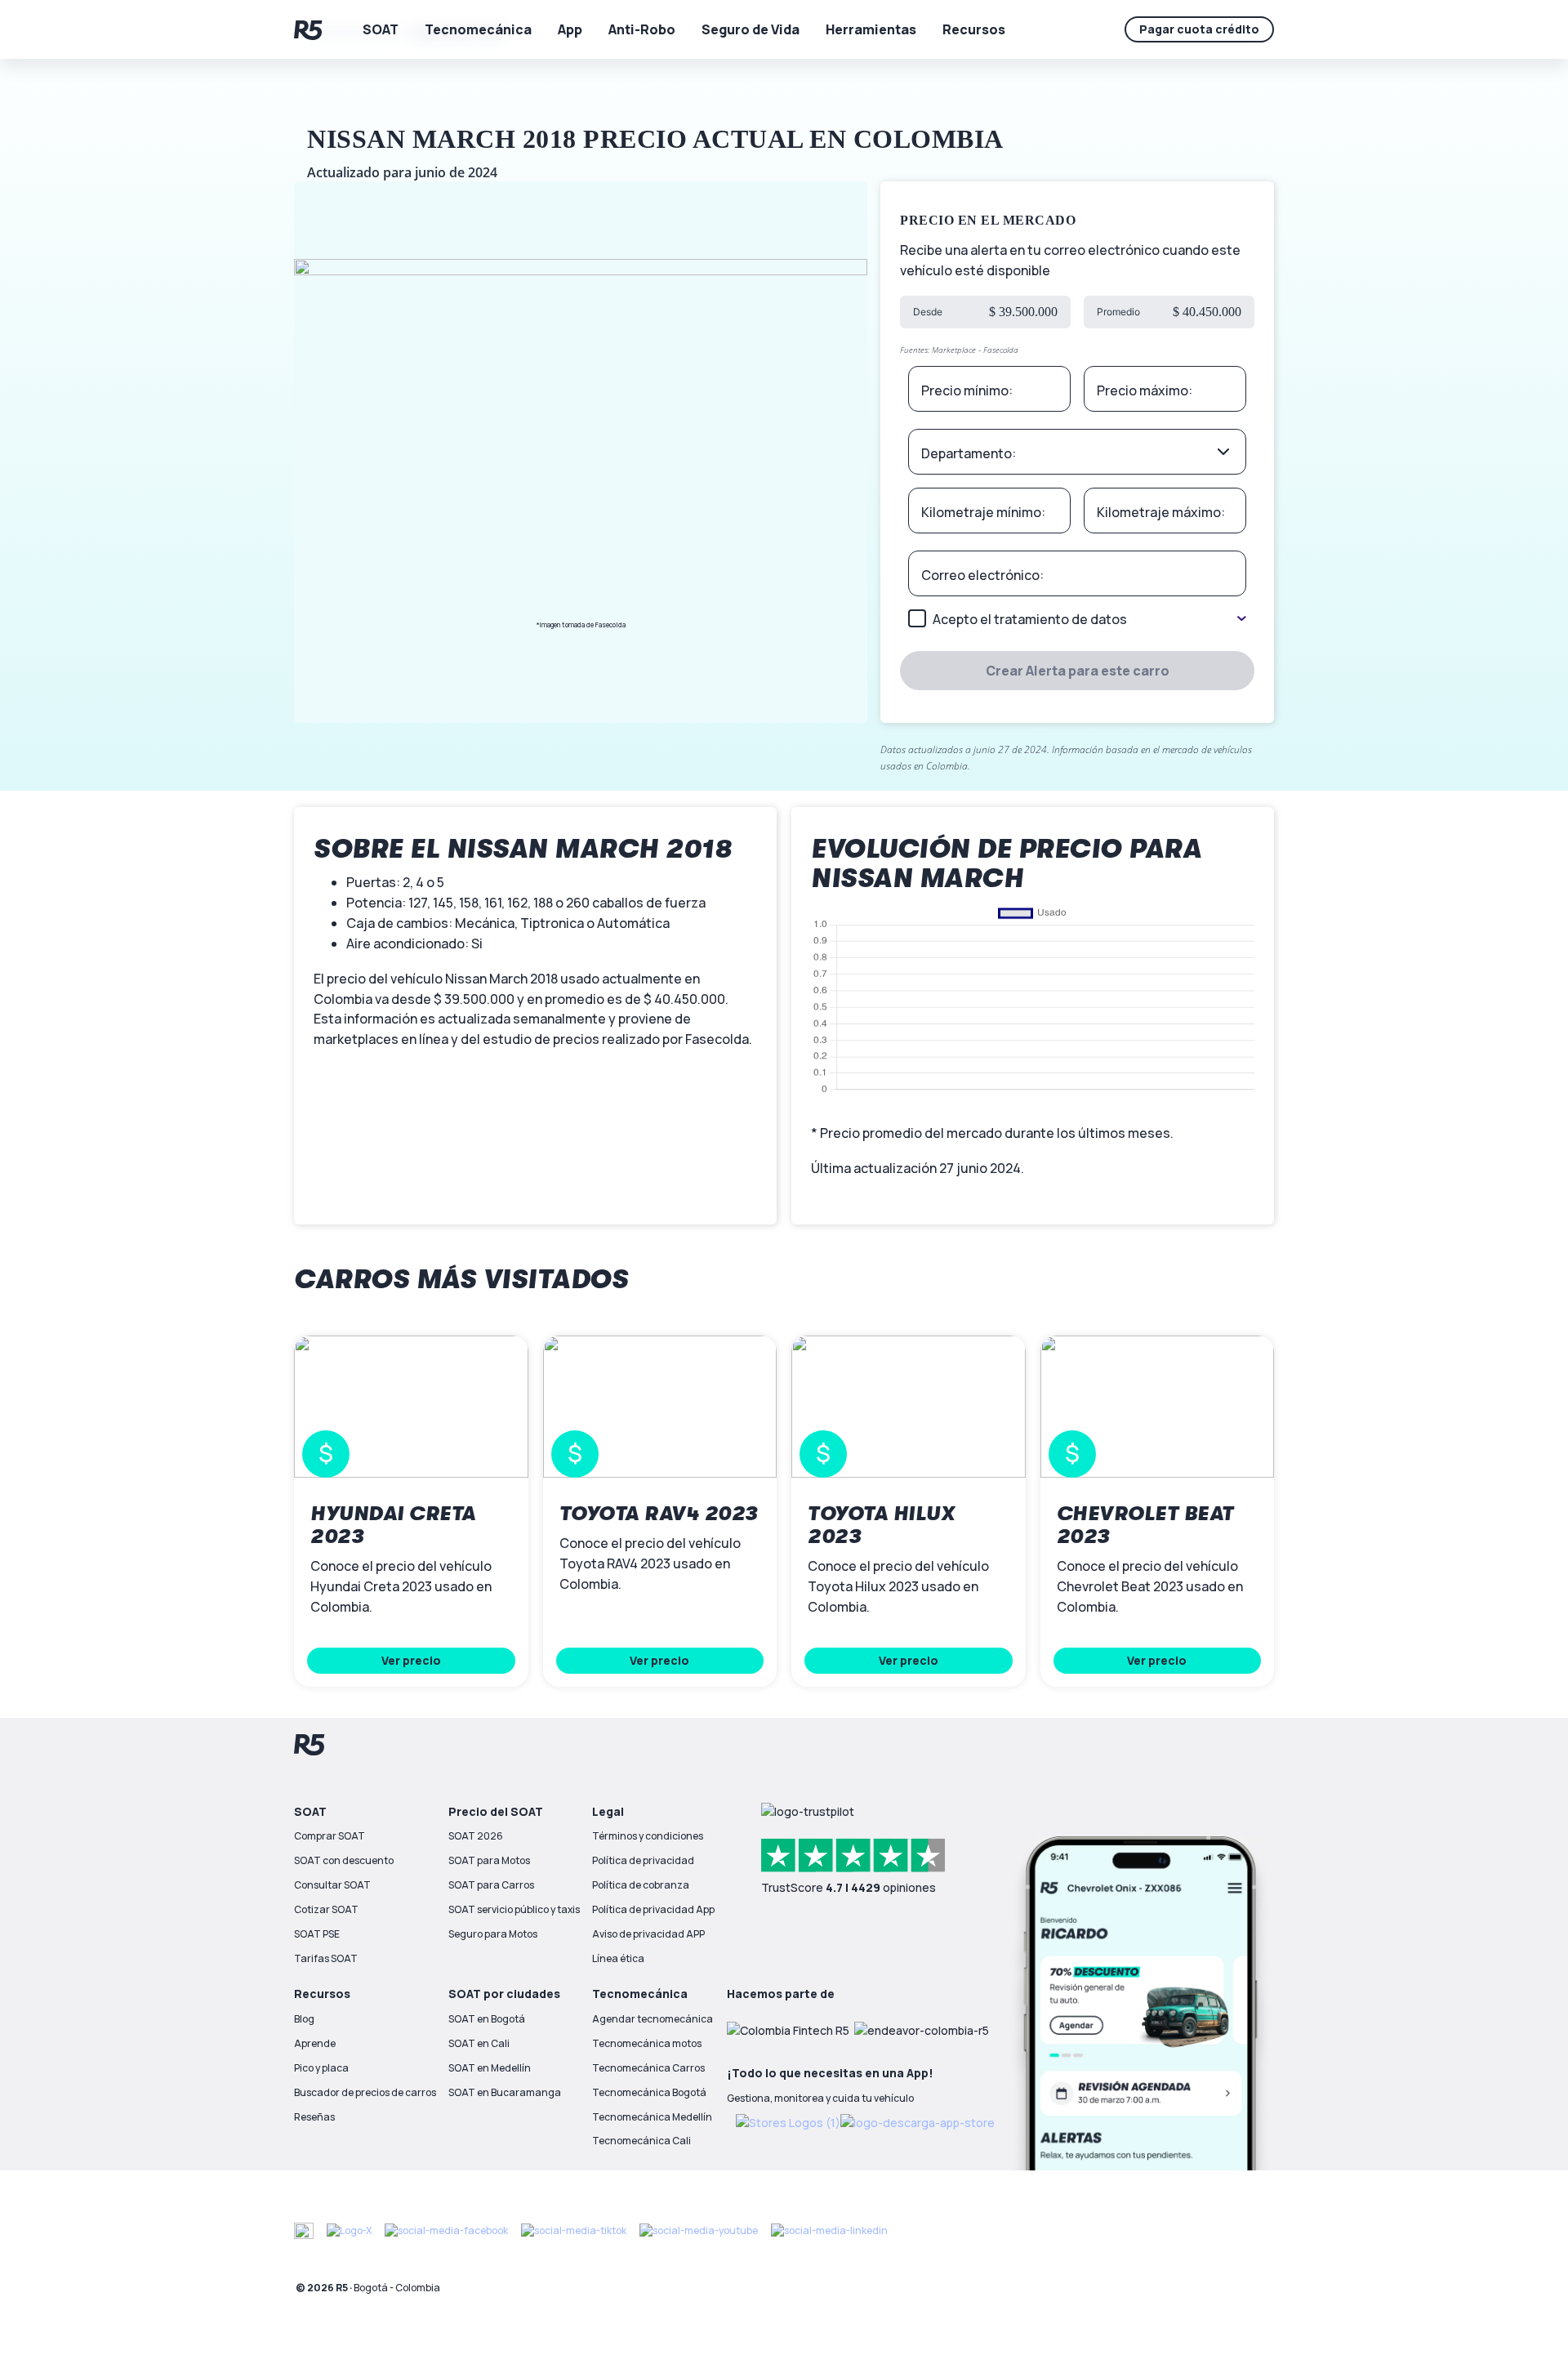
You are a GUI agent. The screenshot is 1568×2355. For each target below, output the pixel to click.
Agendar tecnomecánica (653, 2019)
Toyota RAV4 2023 (659, 1514)
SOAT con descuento (344, 1860)
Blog (304, 2019)
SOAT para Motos (489, 1860)
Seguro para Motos (493, 1934)
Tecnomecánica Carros (648, 2068)
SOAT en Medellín (490, 2068)
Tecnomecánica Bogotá (649, 2092)
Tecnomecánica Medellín (652, 2117)
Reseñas (314, 2117)
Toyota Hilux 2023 (881, 1525)
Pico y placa (321, 2068)
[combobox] (1077, 452)
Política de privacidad (643, 1860)
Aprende (315, 2043)
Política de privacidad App (653, 1909)
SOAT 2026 (476, 1836)
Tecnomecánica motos (647, 2043)
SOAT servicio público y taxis (514, 1909)
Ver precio (411, 1660)
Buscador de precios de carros (365, 2092)
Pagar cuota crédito (1199, 29)
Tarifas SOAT (326, 1958)
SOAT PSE (317, 1934)
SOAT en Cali (479, 2043)
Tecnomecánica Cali (641, 2141)
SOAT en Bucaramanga (505, 2092)
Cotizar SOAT (326, 1909)
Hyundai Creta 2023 (393, 1525)
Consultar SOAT (332, 1885)
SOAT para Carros (491, 1885)
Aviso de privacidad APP (648, 1934)
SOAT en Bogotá (487, 2019)
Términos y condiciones (648, 1836)
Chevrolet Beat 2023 (1145, 1525)
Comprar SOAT (330, 1836)
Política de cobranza (641, 1885)
